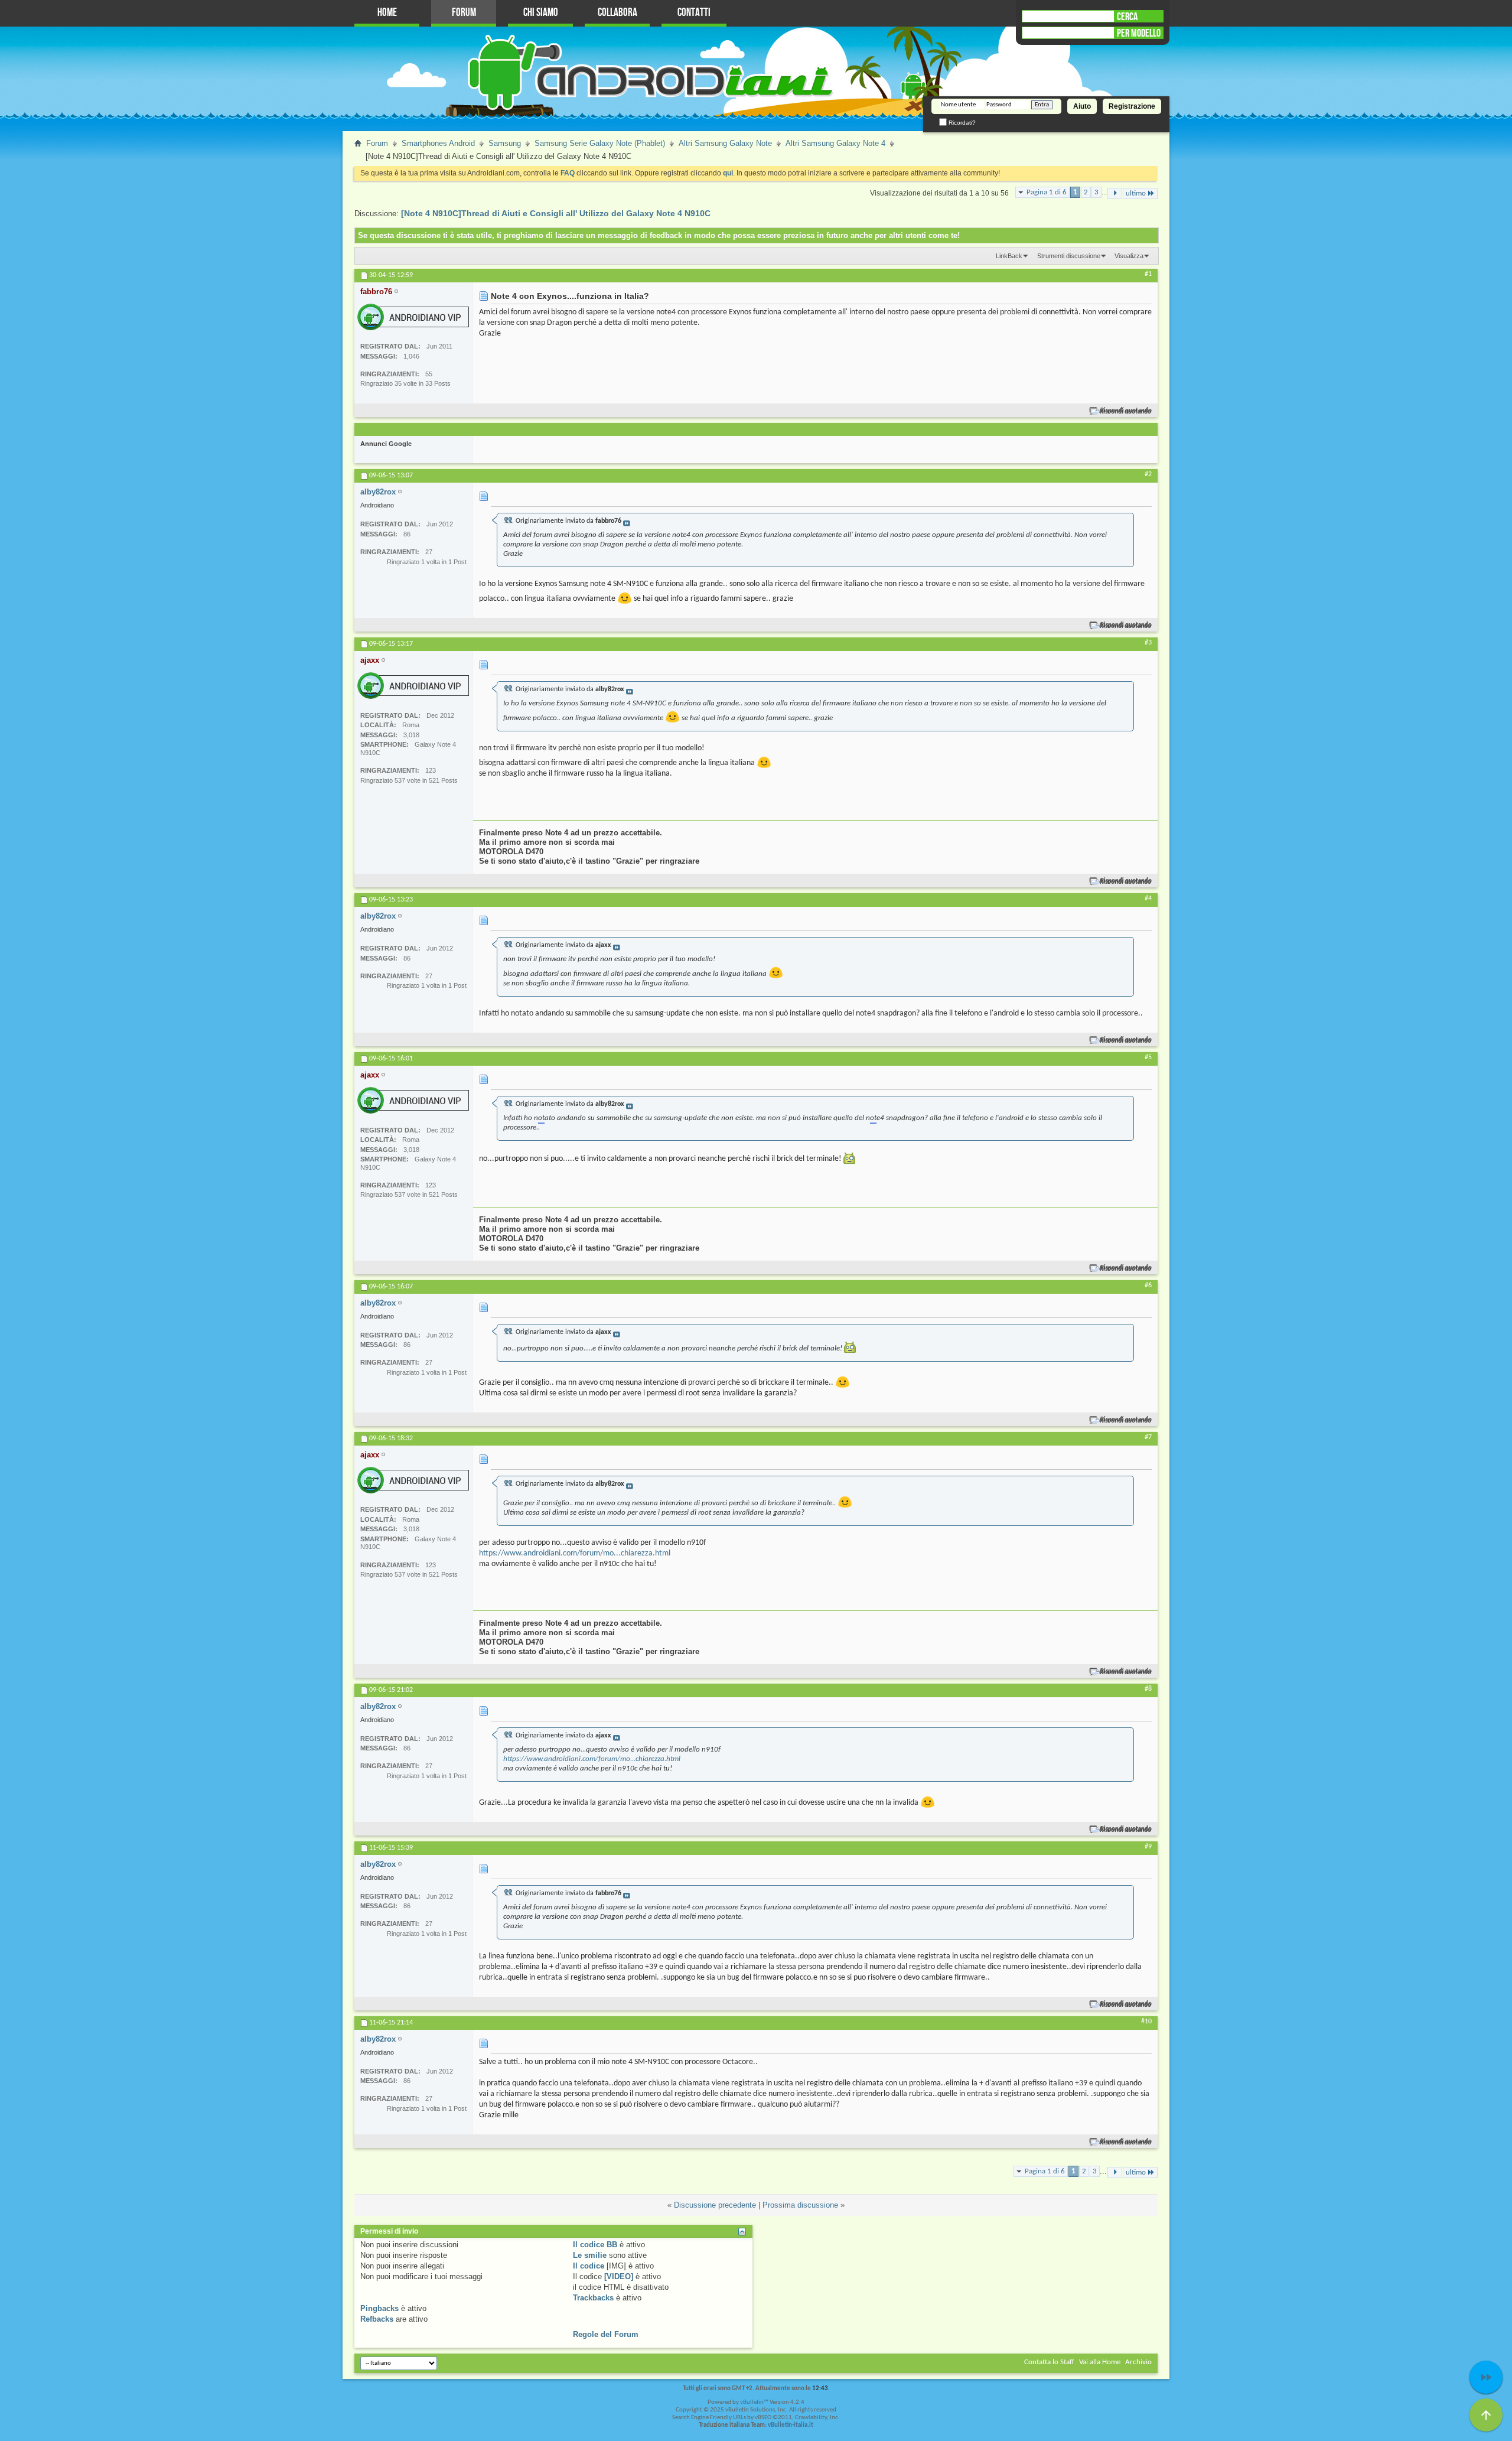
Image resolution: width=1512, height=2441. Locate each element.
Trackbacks (593, 2298)
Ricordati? (961, 123)
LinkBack (1009, 256)
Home (387, 13)
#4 (1148, 899)
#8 (1148, 1689)
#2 (1148, 474)
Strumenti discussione (1069, 256)
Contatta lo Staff (1049, 2362)
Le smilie (590, 2255)
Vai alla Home (1100, 2362)
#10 (1146, 2022)
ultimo (1136, 193)
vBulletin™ (754, 2402)
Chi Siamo (541, 13)
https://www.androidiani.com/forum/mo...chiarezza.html (575, 1553)
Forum (464, 13)
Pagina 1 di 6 (1047, 192)
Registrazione (1132, 106)
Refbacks (377, 2319)
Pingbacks (379, 2308)
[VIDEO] (619, 2276)
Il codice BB (595, 2245)
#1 (1148, 274)
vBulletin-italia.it (791, 2425)
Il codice (589, 2266)
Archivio (1138, 2362)
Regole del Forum (606, 2334)
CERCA (1127, 17)
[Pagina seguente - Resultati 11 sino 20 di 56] (1115, 193)
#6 (1148, 1285)
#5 (1148, 1057)
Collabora (617, 13)
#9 (1148, 1847)
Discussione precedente (715, 2205)
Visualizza (1129, 256)
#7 (1148, 1437)
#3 (1148, 643)
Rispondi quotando (1126, 411)
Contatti (694, 13)
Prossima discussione (800, 2205)
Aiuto (1082, 106)
